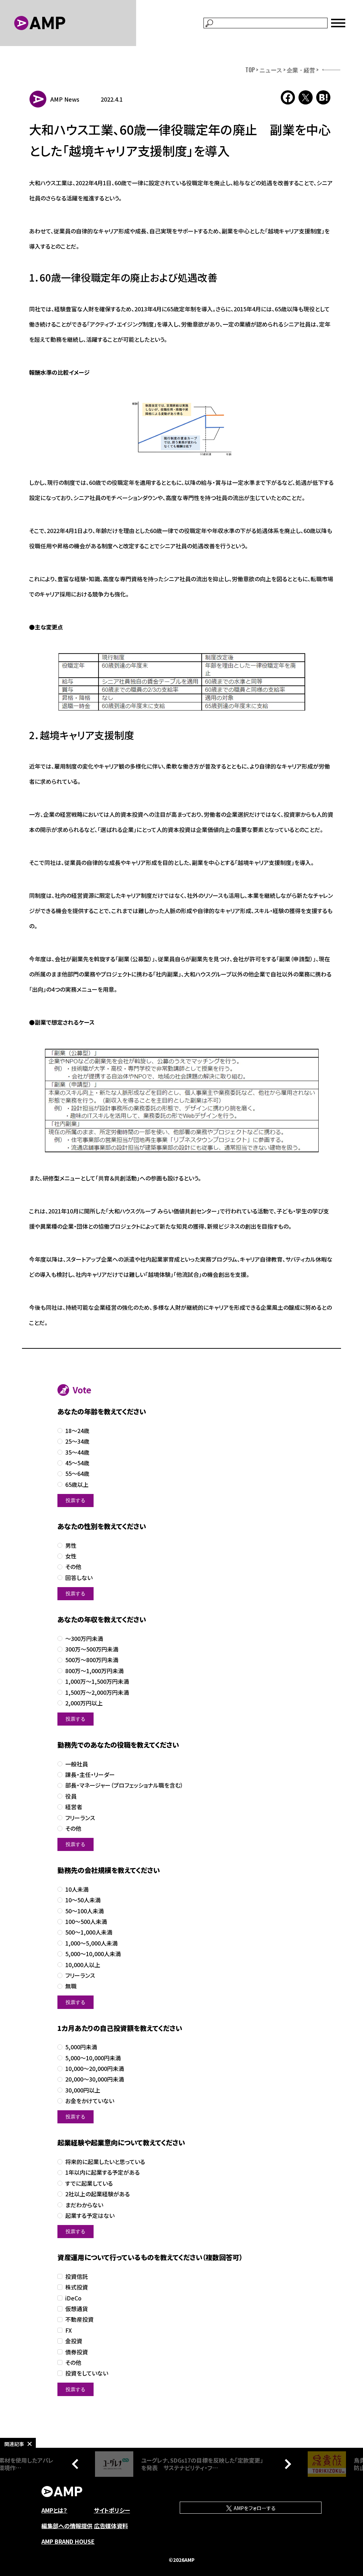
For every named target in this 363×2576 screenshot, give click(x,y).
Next (286, 2464)
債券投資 (77, 2352)
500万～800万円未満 (92, 1660)
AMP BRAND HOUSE (68, 2541)
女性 (71, 1556)
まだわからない (84, 2205)
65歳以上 (77, 1485)
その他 (73, 1567)
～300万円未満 (84, 1639)
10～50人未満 (83, 1900)
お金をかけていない (90, 2101)
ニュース (271, 70)
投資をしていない (87, 2373)
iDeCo (73, 2298)
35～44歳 (77, 1452)
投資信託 (77, 2277)
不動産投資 (79, 2319)
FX (69, 2330)
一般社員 (77, 1764)
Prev (77, 2464)
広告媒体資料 (111, 2526)
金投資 (74, 2341)
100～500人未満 (86, 1922)
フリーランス (80, 1818)
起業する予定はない (90, 2216)
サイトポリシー (112, 2510)
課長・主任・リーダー (90, 1775)
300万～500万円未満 (92, 1649)
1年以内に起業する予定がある (102, 2172)
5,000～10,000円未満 (93, 2058)
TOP (250, 70)
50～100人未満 (85, 1911)
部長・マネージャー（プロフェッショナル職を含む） (124, 1785)
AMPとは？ (54, 2510)
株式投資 (77, 2287)
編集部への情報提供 (67, 2526)
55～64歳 (77, 1474)
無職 (71, 1986)
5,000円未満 (81, 2047)
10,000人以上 (83, 1965)
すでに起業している (89, 2183)
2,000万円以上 (84, 1703)
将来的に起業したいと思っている (105, 2162)
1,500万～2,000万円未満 (97, 1692)
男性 (71, 1545)
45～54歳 (77, 1463)
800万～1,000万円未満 (94, 1671)
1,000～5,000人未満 (91, 1943)
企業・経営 (301, 70)
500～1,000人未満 (89, 1932)
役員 (71, 1796)
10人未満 (77, 1889)
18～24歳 (77, 1431)
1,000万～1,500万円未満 (97, 1682)
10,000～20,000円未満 (95, 2069)
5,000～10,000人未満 (93, 1954)
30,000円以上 (83, 2090)
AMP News (65, 99)
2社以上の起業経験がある (97, 2194)
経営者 (74, 1807)
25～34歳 (77, 1441)
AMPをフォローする (254, 2508)
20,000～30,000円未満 (95, 2079)
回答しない (79, 1578)
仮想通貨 (77, 2309)
